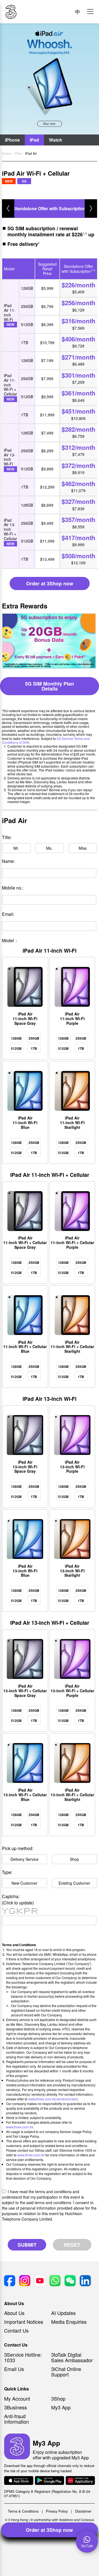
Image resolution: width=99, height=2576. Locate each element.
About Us (14, 2313)
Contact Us (16, 2330)
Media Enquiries (69, 2322)
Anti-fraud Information (16, 2419)
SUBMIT (27, 2245)
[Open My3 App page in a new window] (17, 2447)
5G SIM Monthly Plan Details (50, 686)
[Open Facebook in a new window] (10, 2281)
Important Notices (24, 2322)
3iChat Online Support (66, 2372)
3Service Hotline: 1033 (23, 2357)
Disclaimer (83, 2511)
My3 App (61, 2407)
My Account (17, 2398)
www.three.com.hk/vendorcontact (53, 2099)
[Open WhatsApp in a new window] (55, 2281)
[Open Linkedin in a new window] (85, 2281)
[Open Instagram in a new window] (25, 2281)
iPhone (12, 140)
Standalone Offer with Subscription (49, 208)
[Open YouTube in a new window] (40, 2281)
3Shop (58, 2398)
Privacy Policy (57, 2511)
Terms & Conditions (23, 2511)
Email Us (14, 2369)
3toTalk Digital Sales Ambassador (72, 2357)
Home (6, 153)
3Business (16, 2407)
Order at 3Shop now (49, 2530)
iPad (34, 140)
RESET (72, 2245)
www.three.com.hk (20, 2127)
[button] (90, 12)
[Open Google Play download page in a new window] (50, 2481)
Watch (56, 140)
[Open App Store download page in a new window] (19, 2481)
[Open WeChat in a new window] (70, 2281)
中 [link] (78, 12)
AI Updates (63, 2313)
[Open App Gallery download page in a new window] (80, 2481)
